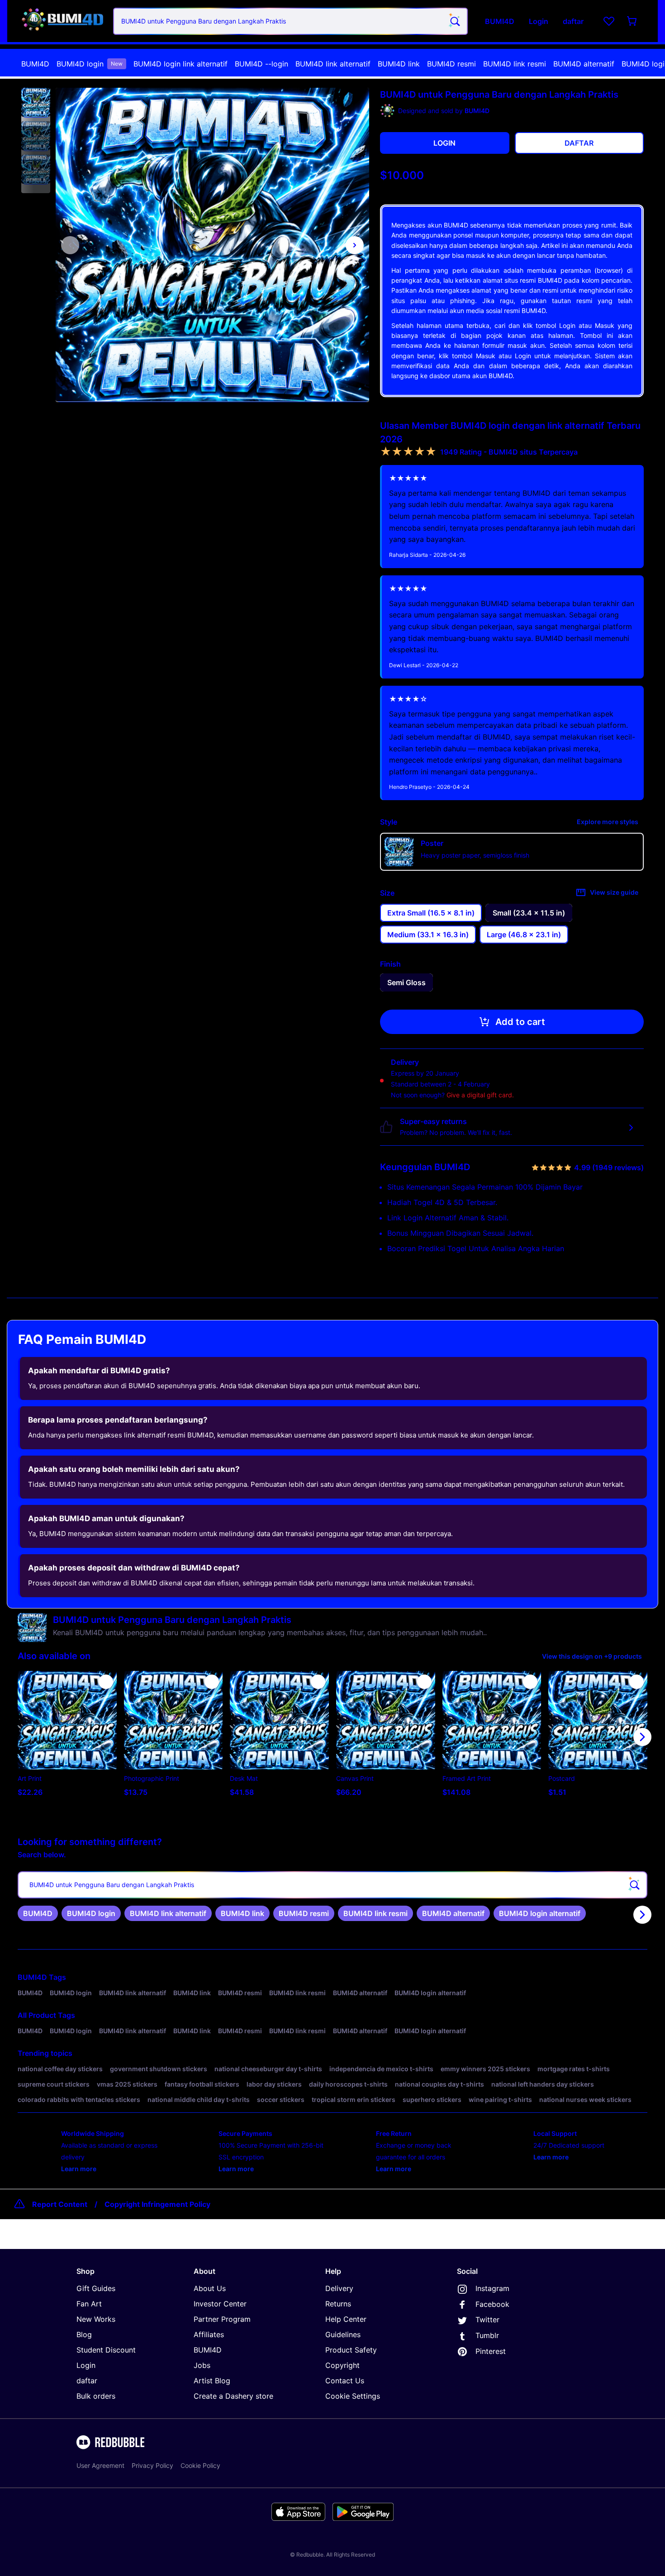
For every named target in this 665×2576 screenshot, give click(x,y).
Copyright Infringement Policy (157, 2204)
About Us (210, 2288)
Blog (84, 2334)
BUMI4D (35, 64)
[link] (38, 1913)
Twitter (487, 2320)
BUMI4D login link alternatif (180, 64)
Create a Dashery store (233, 2396)
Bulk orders (96, 2396)
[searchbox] (332, 1885)
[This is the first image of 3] (70, 245)
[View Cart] (632, 21)
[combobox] (290, 21)
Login (86, 2365)
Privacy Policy (152, 2465)
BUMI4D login (90, 64)
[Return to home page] (62, 21)
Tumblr (487, 2335)
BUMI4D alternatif (584, 64)
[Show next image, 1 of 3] (355, 245)
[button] (36, 103)
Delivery (339, 2288)
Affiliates (209, 2334)
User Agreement (100, 2465)
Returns (338, 2304)
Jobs (202, 2365)
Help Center (346, 2319)
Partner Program (222, 2319)
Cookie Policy (200, 2465)
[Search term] (454, 21)
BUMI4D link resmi (515, 64)
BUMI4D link (399, 64)
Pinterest (491, 2351)
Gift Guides (96, 2288)
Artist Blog (212, 2381)
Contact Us (345, 2381)
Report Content (60, 2204)
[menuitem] (35, 64)
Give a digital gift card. (480, 1095)
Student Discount (106, 2350)
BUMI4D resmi (451, 64)
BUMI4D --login (261, 64)
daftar (87, 2381)
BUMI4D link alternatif (333, 64)
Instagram (492, 2288)
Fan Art (89, 2304)
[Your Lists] (609, 21)
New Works (96, 2319)
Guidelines (343, 2334)
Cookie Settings (353, 2396)
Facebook (492, 2304)
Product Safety (351, 2350)
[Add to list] (106, 1682)
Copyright (342, 2365)
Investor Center (220, 2304)
